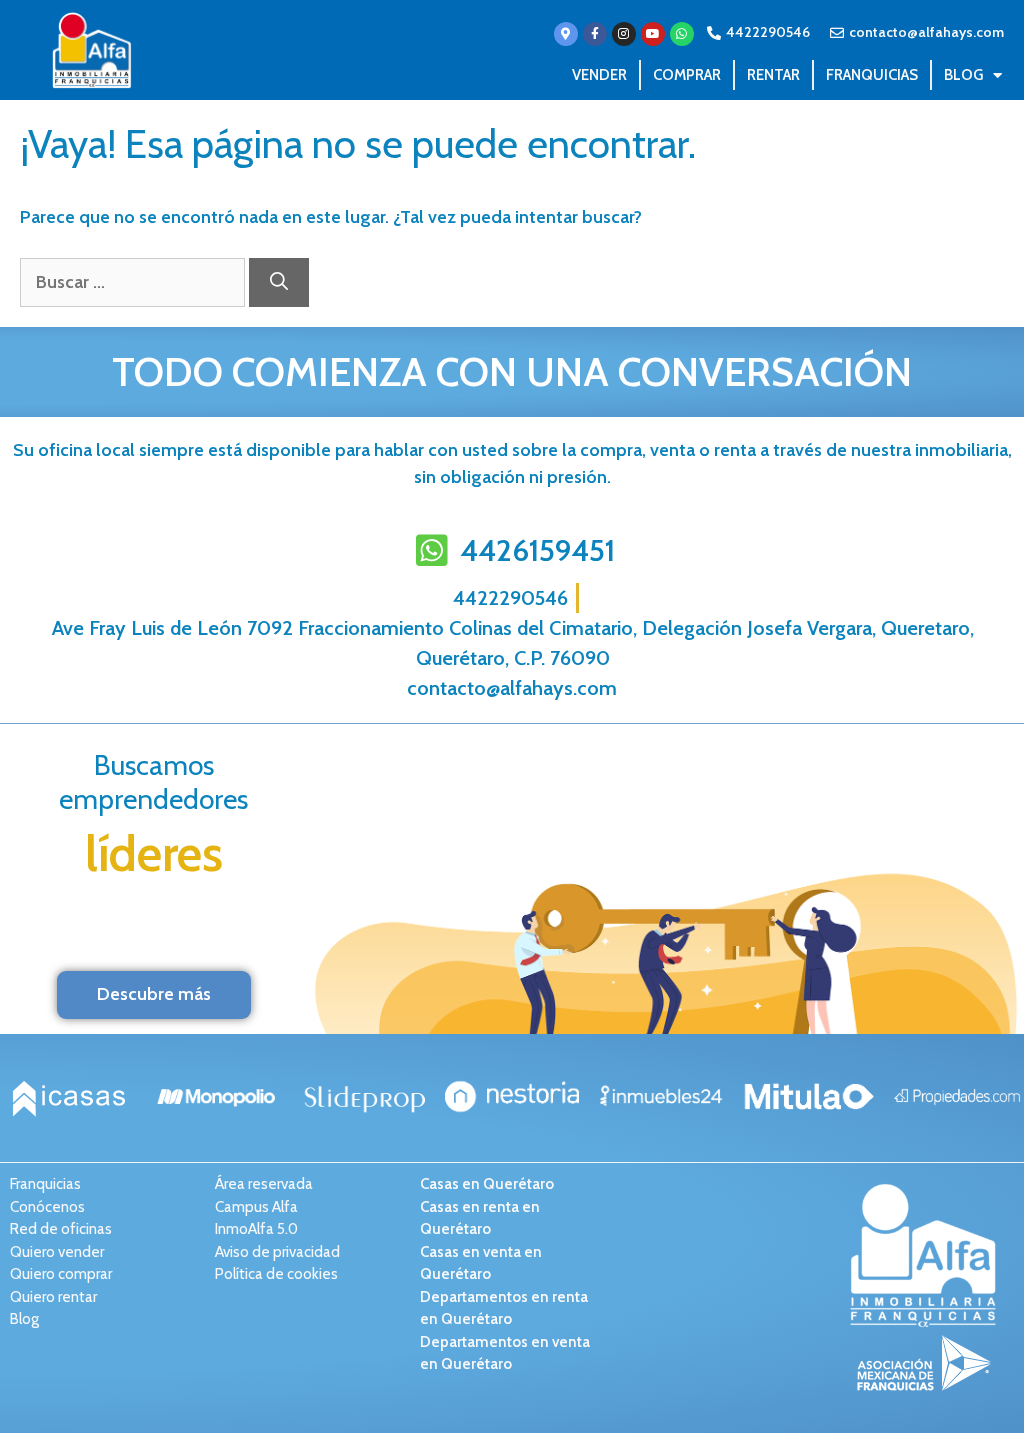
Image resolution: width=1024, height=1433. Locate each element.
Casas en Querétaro (487, 1184)
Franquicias (872, 75)
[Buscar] (279, 282)
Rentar (773, 75)
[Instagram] (624, 34)
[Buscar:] (134, 282)
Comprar (687, 75)
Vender (599, 75)
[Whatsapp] (682, 34)
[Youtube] (653, 34)
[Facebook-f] (595, 34)
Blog (963, 75)
